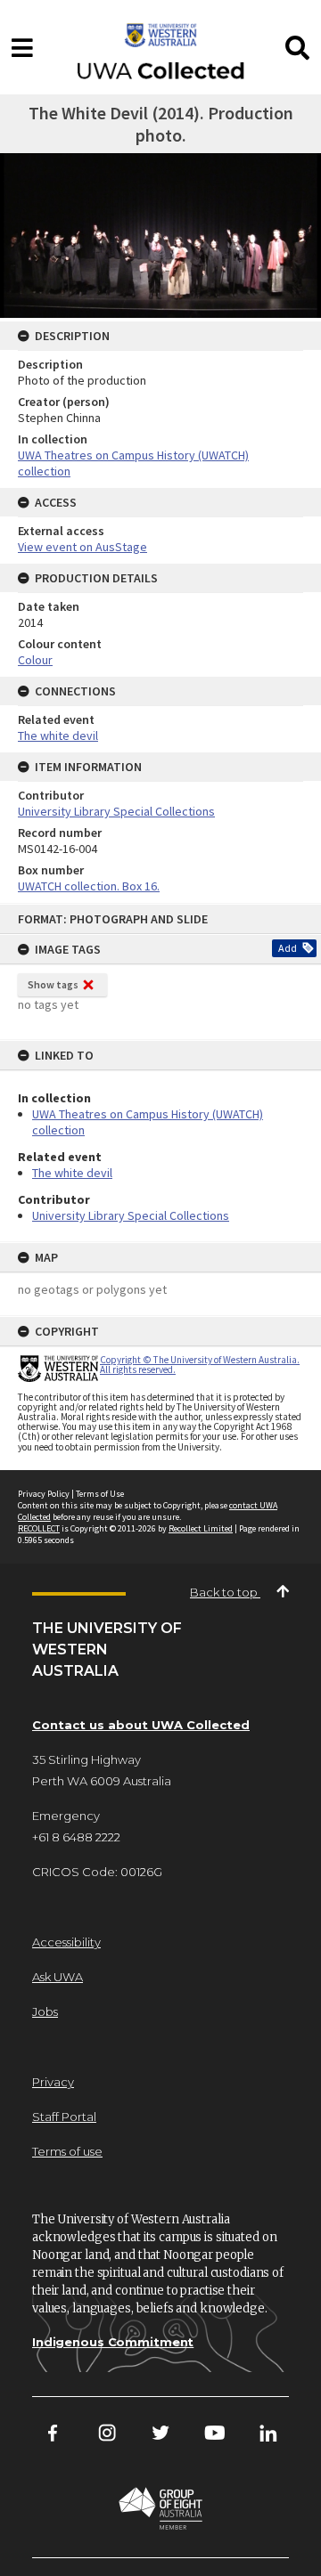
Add (288, 948)
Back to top (225, 1592)
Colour (35, 660)
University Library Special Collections (131, 1215)
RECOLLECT (39, 1528)
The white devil (72, 1173)
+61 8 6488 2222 (76, 1837)
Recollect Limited (201, 1528)
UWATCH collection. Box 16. (89, 886)
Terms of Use (100, 1494)
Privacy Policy (44, 1494)
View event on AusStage (82, 547)
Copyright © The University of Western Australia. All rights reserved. (200, 1365)
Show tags (53, 984)
